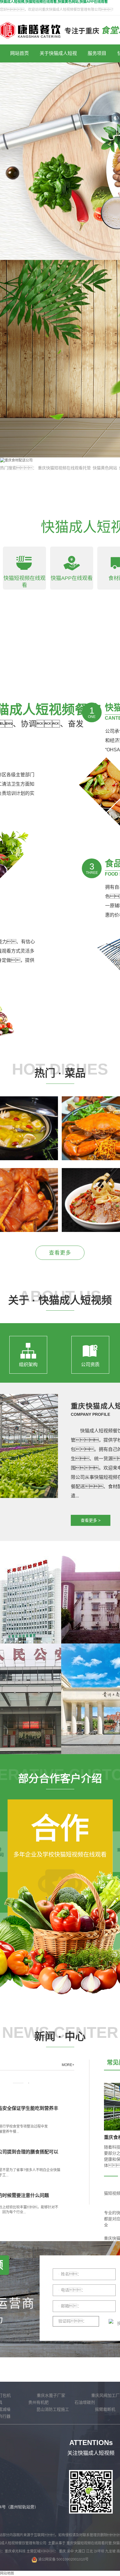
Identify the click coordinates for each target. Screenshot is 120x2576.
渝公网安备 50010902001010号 (63, 2559)
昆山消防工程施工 (53, 2409)
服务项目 (97, 53)
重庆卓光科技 (15, 2551)
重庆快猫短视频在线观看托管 (64, 468)
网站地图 (7, 2573)
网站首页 (20, 53)
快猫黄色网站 (105, 468)
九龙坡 (111, 2551)
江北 (90, 2551)
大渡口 (80, 2551)
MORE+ (68, 2065)
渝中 (71, 2551)
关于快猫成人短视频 (58, 57)
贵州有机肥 (38, 2402)
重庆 (63, 2551)
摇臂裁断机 (105, 2409)
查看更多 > (91, 1520)
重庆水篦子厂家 (51, 2395)
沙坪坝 (99, 2551)
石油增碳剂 (85, 2402)
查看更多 (60, 1253)
